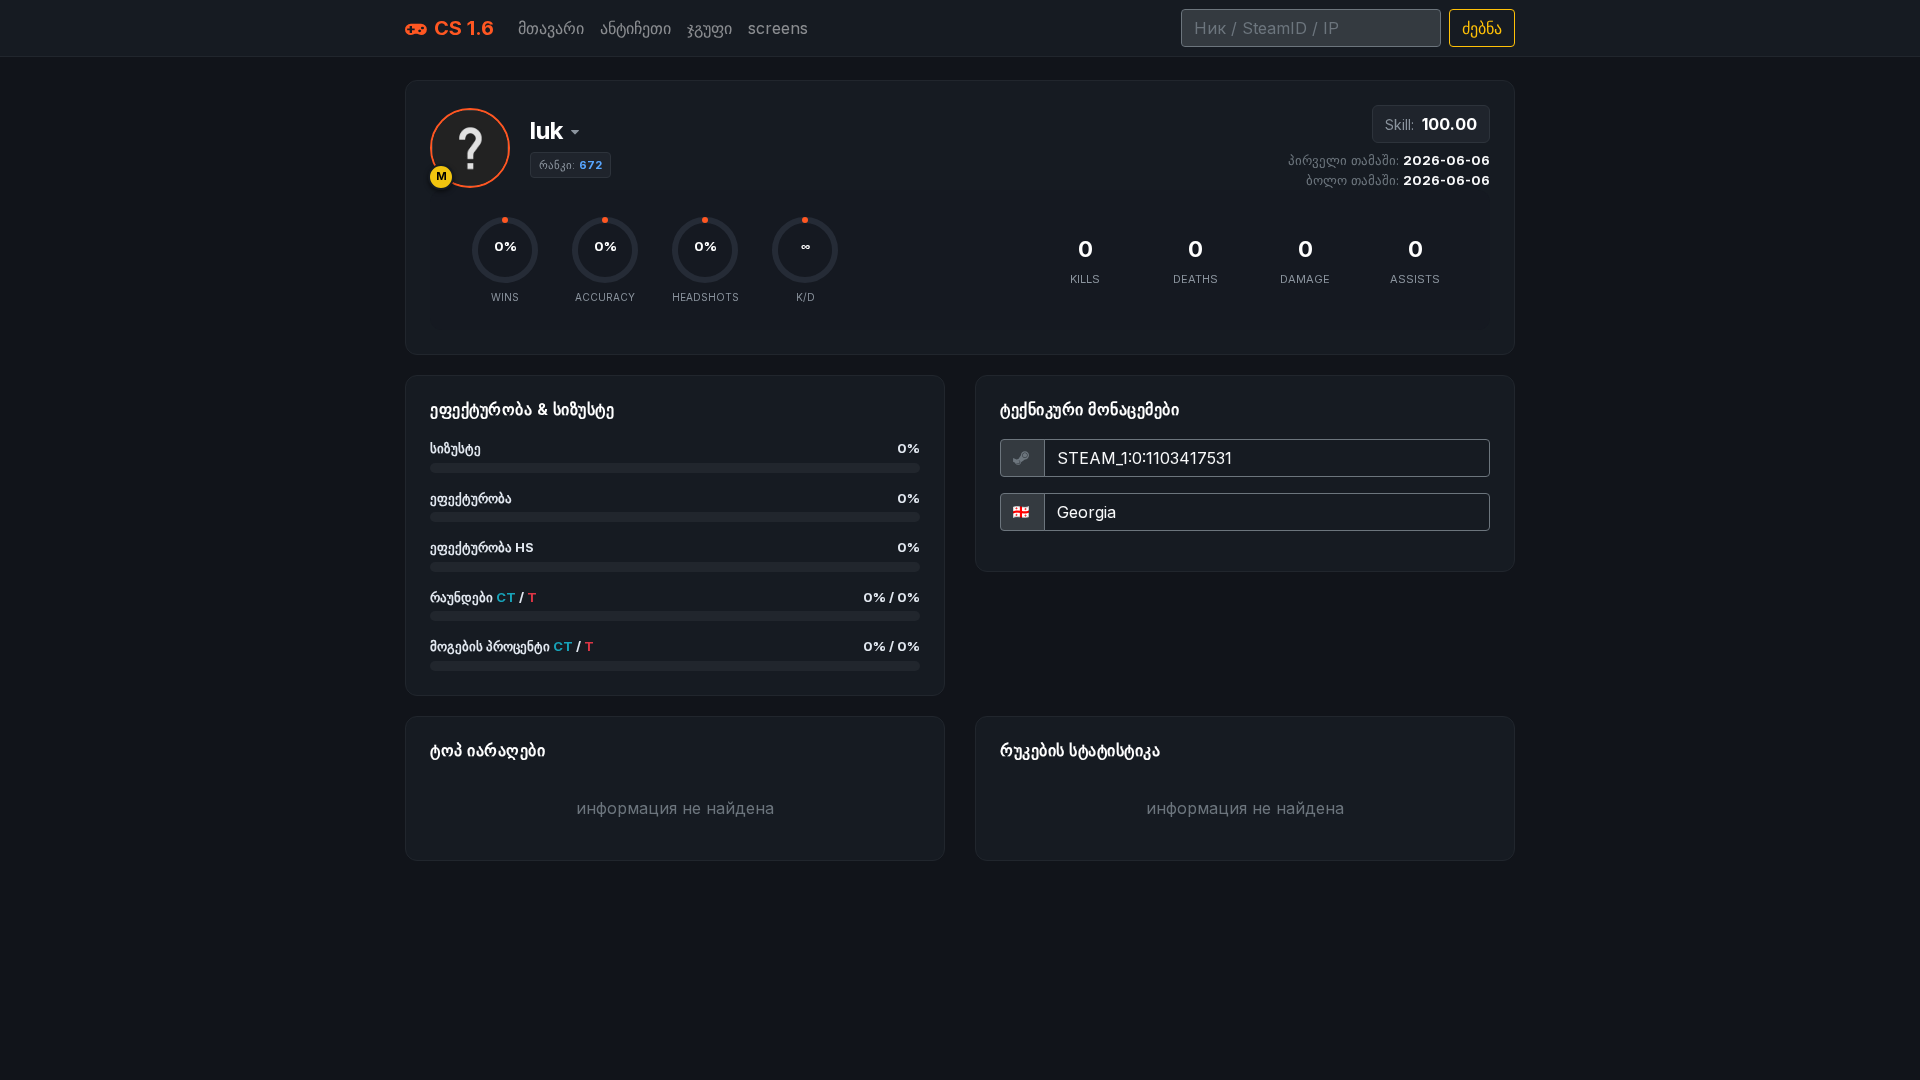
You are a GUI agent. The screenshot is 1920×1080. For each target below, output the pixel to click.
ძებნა (1482, 28)
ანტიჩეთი (635, 28)
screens (778, 28)
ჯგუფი (709, 28)
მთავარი (551, 28)
